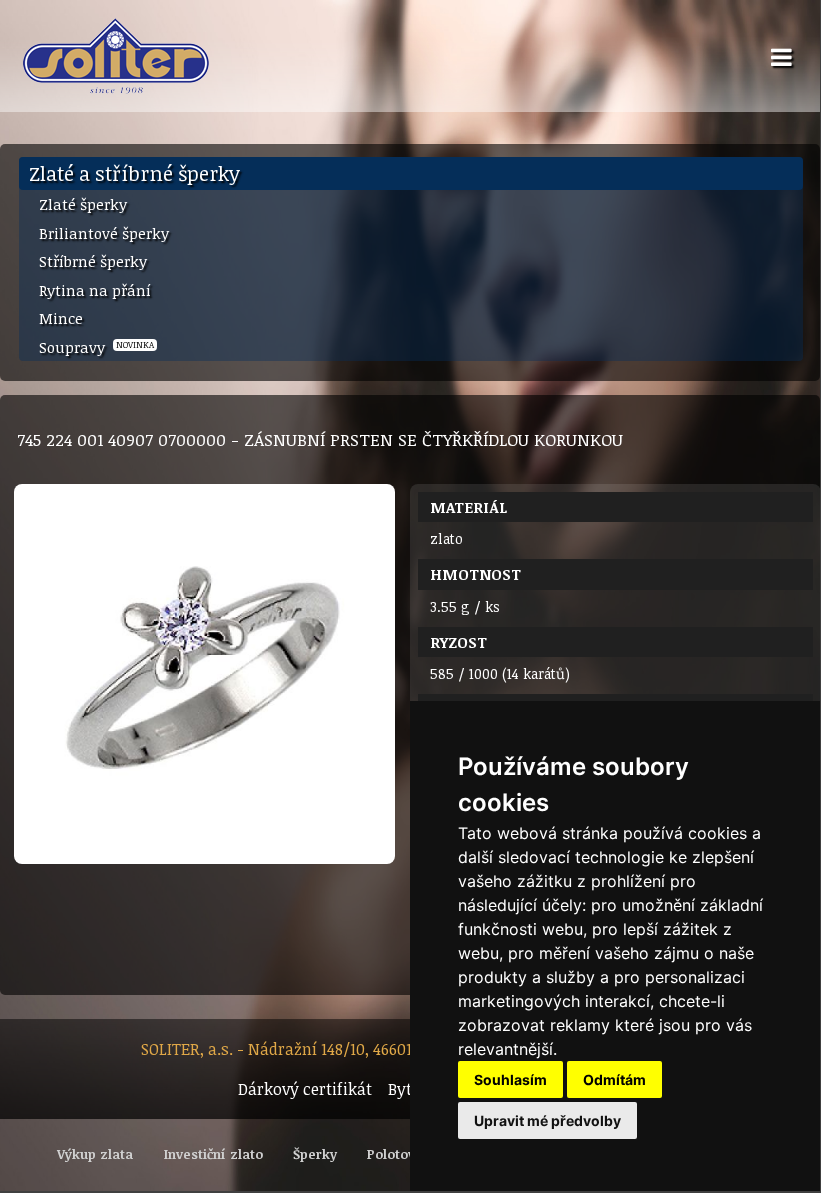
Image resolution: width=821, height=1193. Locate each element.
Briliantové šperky (104, 233)
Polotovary (401, 1154)
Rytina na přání (95, 290)
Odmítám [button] (614, 1079)
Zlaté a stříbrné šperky (134, 173)
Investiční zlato (213, 1154)
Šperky (315, 1154)
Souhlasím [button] (510, 1079)
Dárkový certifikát (305, 1089)
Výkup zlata (95, 1154)
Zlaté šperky (83, 204)
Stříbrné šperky (93, 261)
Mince (61, 318)
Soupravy (96, 347)
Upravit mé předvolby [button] (547, 1120)
